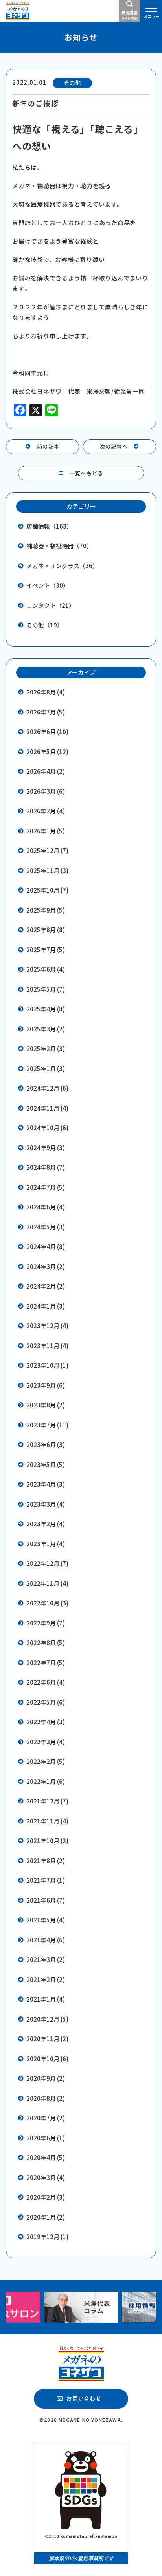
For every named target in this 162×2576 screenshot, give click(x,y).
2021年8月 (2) (46, 1861)
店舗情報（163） (49, 526)
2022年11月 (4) (47, 1583)
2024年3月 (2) (46, 1266)
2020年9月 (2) (46, 2078)
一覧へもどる (87, 473)
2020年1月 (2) (46, 2217)
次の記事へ (114, 446)
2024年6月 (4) (46, 1207)
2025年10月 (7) (47, 890)
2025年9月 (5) (46, 910)
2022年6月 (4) (46, 1682)
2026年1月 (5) (46, 831)
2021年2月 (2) (46, 1979)
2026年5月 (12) (47, 752)
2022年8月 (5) (46, 1642)
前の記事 (48, 446)
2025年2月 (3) (46, 1048)
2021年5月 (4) (46, 1920)
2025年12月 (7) (47, 850)
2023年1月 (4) (46, 1544)
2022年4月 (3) (46, 1722)
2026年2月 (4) (46, 811)
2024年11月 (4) (47, 1108)
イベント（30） (48, 585)
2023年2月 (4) (46, 1524)
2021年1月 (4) (46, 1999)
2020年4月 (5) (46, 2157)
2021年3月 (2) (46, 1959)
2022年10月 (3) (47, 1603)
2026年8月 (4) (46, 692)
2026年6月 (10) (47, 732)
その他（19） (45, 625)
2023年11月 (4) (47, 1346)
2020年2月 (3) (46, 2197)
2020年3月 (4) (46, 2177)
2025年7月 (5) (46, 950)
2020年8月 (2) (46, 2098)
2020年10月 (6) (47, 2059)
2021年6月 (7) (46, 1900)
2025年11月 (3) (47, 870)
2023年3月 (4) (46, 1504)
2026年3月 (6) (46, 791)
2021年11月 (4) (47, 1821)
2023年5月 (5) (46, 1464)
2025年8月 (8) (46, 930)
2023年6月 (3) (46, 1444)
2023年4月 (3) (46, 1484)
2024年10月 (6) (47, 1128)
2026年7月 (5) (46, 712)
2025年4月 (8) (46, 1009)
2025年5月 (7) (46, 989)
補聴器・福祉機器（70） (59, 546)
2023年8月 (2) (46, 1405)
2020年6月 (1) (46, 2138)
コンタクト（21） (51, 605)
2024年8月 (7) (46, 1167)
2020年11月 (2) (47, 2039)
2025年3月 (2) (46, 1029)
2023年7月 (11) (47, 1425)
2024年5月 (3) (46, 1227)
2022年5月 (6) (46, 1702)
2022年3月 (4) (46, 1742)
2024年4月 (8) (46, 1246)
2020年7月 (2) (46, 2118)
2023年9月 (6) (46, 1385)
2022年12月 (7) (47, 1563)
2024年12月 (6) (47, 1088)
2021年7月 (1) (46, 1880)
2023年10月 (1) (47, 1365)
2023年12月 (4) (47, 1326)
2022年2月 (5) (46, 1761)
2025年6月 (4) (46, 969)
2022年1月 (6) (46, 1781)
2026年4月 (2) (46, 771)
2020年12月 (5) (47, 2019)
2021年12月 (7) (47, 1801)
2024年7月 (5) (46, 1187)
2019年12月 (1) (47, 2237)
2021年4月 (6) (46, 1940)
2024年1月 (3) (46, 1306)
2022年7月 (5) (46, 1662)
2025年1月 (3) (46, 1068)
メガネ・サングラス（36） (62, 566)
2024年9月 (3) (46, 1148)
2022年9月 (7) (46, 1623)
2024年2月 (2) (46, 1286)
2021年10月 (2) (47, 1841)
